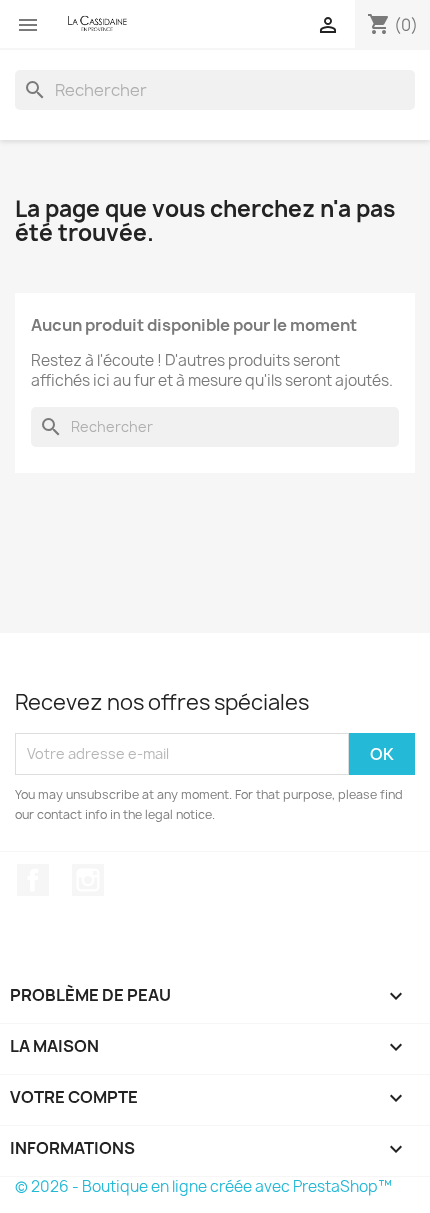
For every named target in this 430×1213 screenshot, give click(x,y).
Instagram (88, 880)
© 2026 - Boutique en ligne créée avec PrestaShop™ (203, 1186)
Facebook (33, 880)
